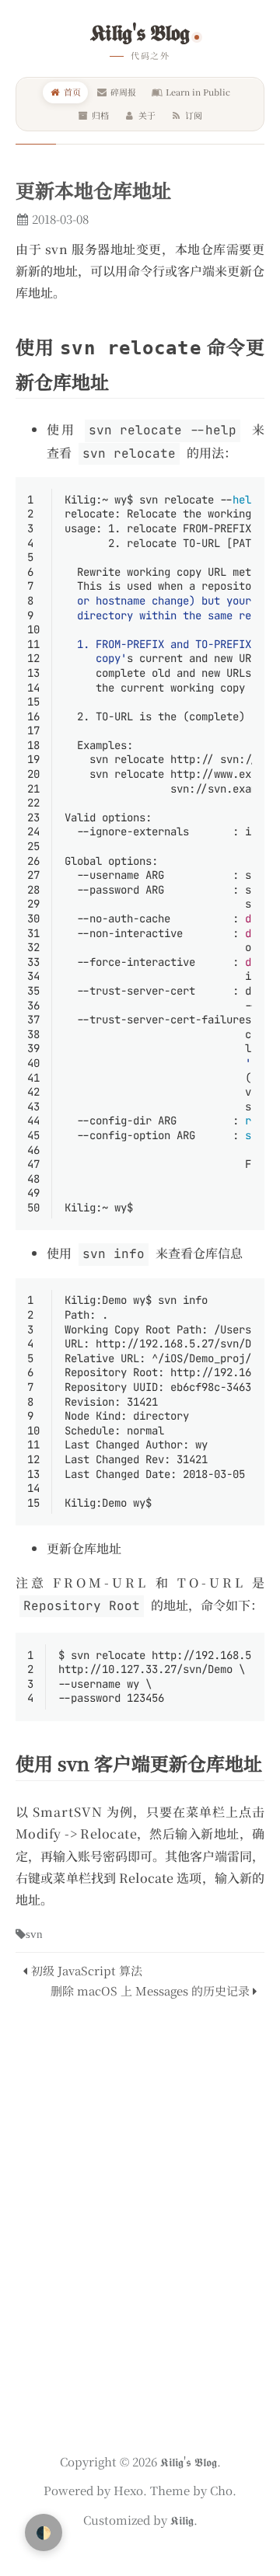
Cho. (222, 2490)
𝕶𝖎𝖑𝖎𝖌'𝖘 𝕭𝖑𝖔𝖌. (191, 2461)
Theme (168, 2490)
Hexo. (129, 2490)
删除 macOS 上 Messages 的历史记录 (150, 1990)
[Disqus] (140, 2219)
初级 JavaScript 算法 (87, 1970)
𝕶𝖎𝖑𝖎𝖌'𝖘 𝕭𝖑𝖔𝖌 (140, 31)
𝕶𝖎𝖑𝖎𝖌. (182, 2520)
